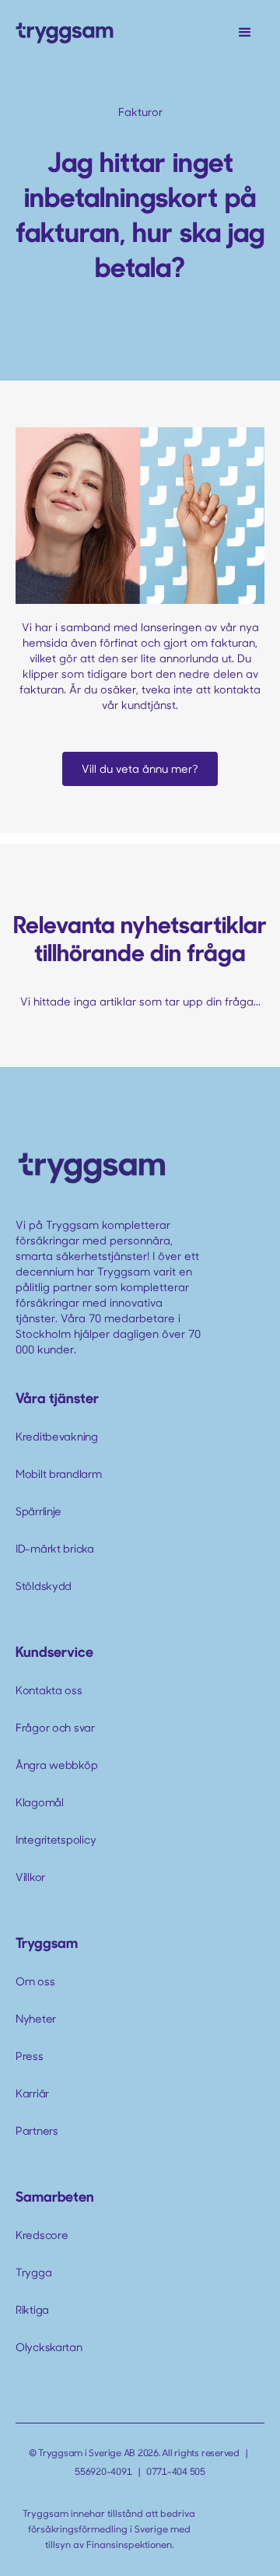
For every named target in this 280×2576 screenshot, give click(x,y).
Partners (37, 2130)
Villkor (30, 1877)
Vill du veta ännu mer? (140, 769)
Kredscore (42, 2235)
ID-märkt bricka (55, 1548)
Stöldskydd (44, 1586)
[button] (245, 33)
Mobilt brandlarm (59, 1474)
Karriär (32, 2093)
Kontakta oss (49, 1690)
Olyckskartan (49, 2347)
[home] (65, 32)
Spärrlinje (38, 1511)
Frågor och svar (55, 1727)
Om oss (35, 1981)
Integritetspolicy (56, 1839)
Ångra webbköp (56, 1765)
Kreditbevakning (57, 1436)
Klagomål (40, 1802)
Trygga (33, 2272)
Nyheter (36, 2018)
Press (30, 2056)
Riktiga (32, 2309)
